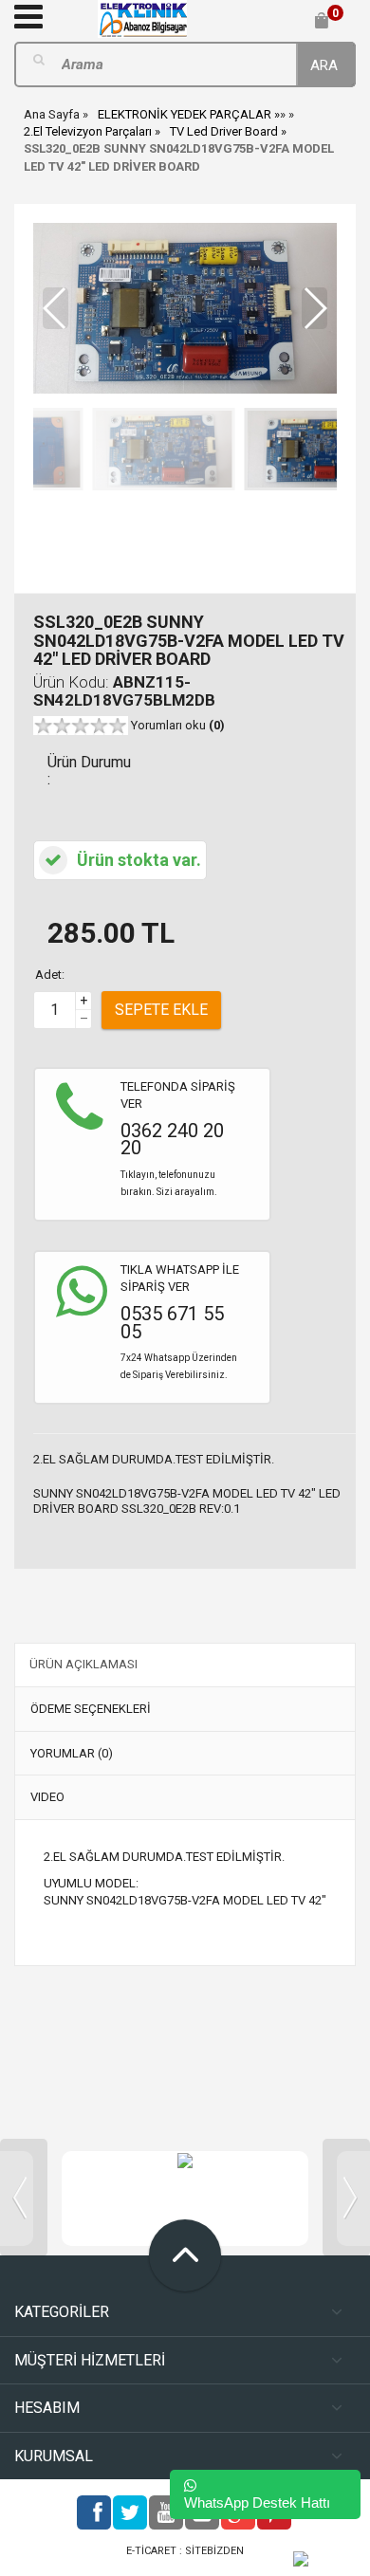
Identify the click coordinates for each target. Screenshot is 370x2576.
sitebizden (214, 2551)
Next (346, 2198)
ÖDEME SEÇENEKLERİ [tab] (91, 1709)
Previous (24, 2198)
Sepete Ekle (161, 1010)
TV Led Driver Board (224, 131)
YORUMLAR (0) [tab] (72, 1753)
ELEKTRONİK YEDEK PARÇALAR (185, 114)
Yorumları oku (178, 725)
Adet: (50, 975)
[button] (314, 308)
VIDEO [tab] (47, 1797)
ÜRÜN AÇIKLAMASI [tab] (83, 1664)
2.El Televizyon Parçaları (88, 131)
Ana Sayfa (52, 114)
